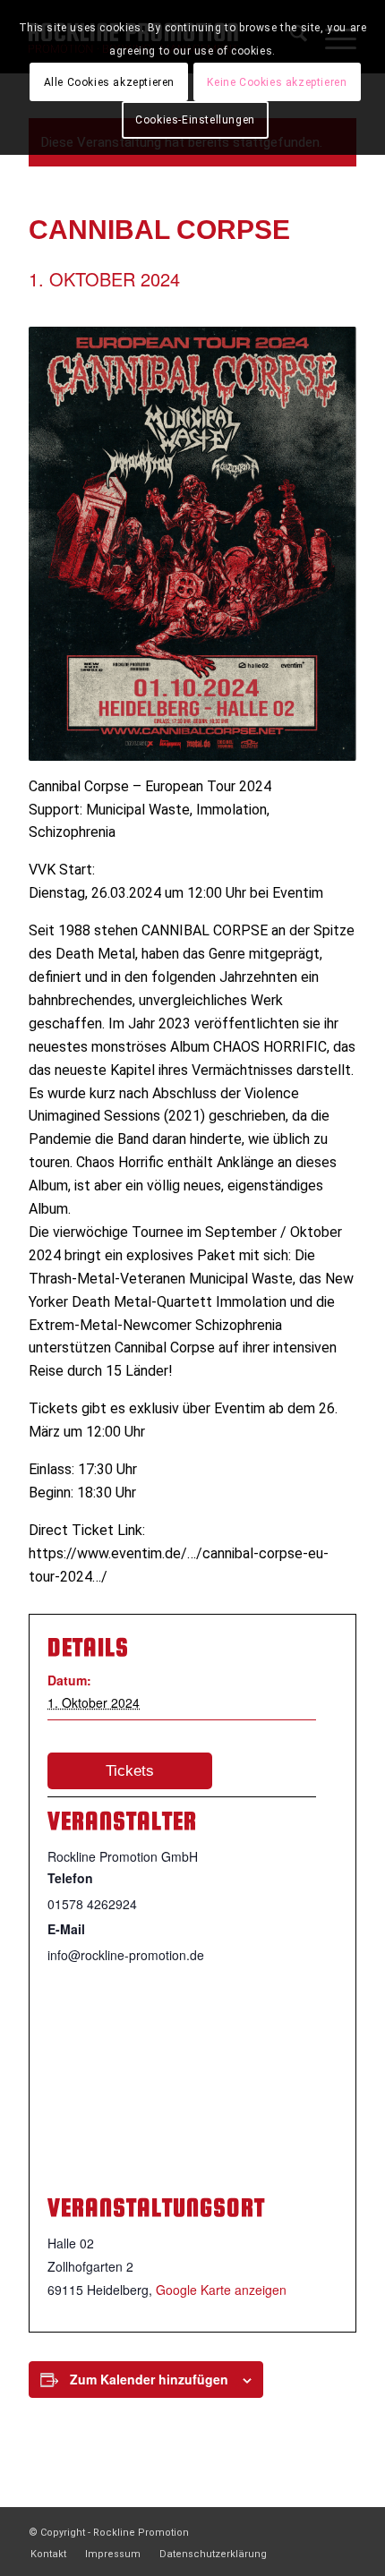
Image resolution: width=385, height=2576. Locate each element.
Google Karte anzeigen (221, 2290)
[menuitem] (48, 2555)
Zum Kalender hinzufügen (149, 2379)
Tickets (130, 1771)
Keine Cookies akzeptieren (277, 82)
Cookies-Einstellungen (195, 120)
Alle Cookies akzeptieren (109, 82)
